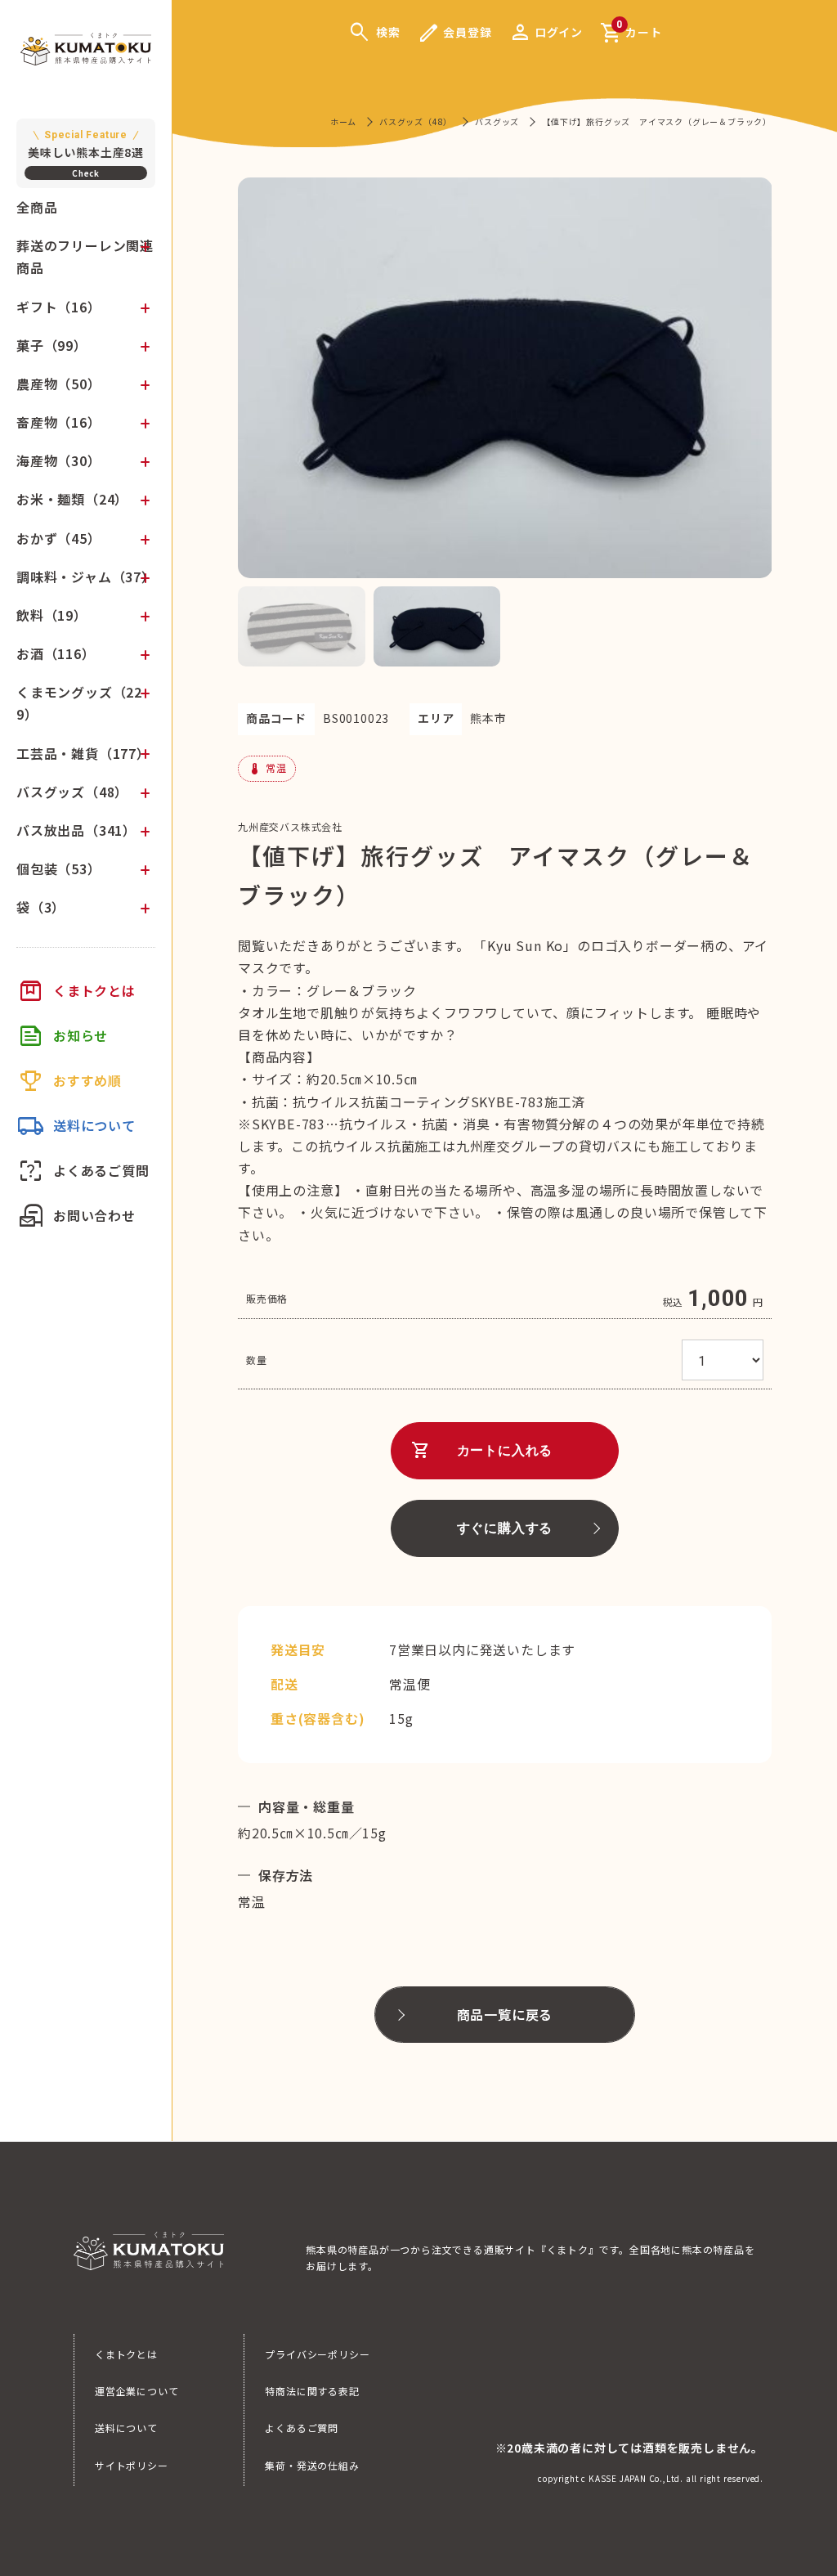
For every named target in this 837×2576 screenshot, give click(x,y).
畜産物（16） (59, 422)
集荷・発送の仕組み (312, 2465)
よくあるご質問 (302, 2428)
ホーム (343, 121)
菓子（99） (52, 345)
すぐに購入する (505, 1528)
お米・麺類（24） (72, 499)
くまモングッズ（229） (79, 703)
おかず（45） (59, 538)
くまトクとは (126, 2354)
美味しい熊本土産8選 (86, 145)
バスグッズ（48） (72, 792)
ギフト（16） (59, 307)
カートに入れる (482, 1451)
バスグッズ (497, 121)
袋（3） (41, 907)
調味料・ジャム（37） (86, 577)
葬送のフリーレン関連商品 (85, 256)
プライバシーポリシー (317, 2354)
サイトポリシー (132, 2465)
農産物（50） (59, 384)
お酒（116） (56, 653)
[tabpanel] (505, 378)
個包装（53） (59, 868)
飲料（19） (52, 615)
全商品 (37, 207)
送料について (126, 2428)
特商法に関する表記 (312, 2391)
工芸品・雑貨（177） (83, 753)
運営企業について (137, 2391)
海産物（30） (59, 460)
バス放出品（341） (76, 830)
